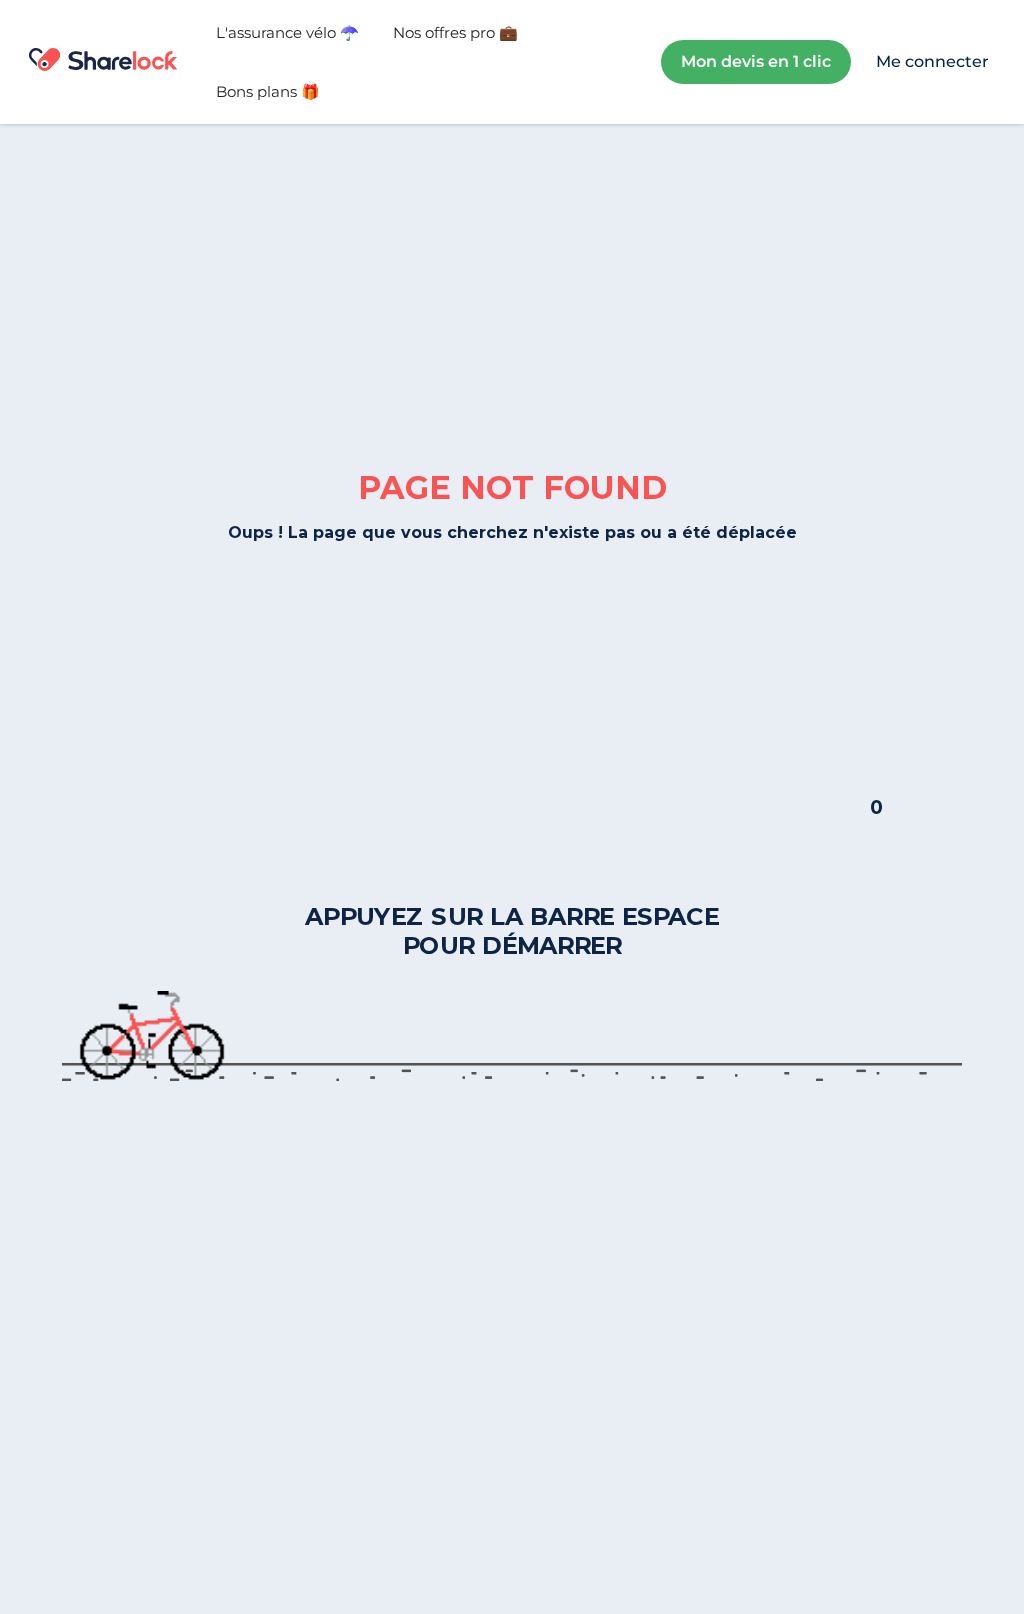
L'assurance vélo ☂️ (287, 32)
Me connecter (932, 61)
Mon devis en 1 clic (756, 61)
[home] (102, 62)
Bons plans (268, 91)
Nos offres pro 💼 (455, 32)
